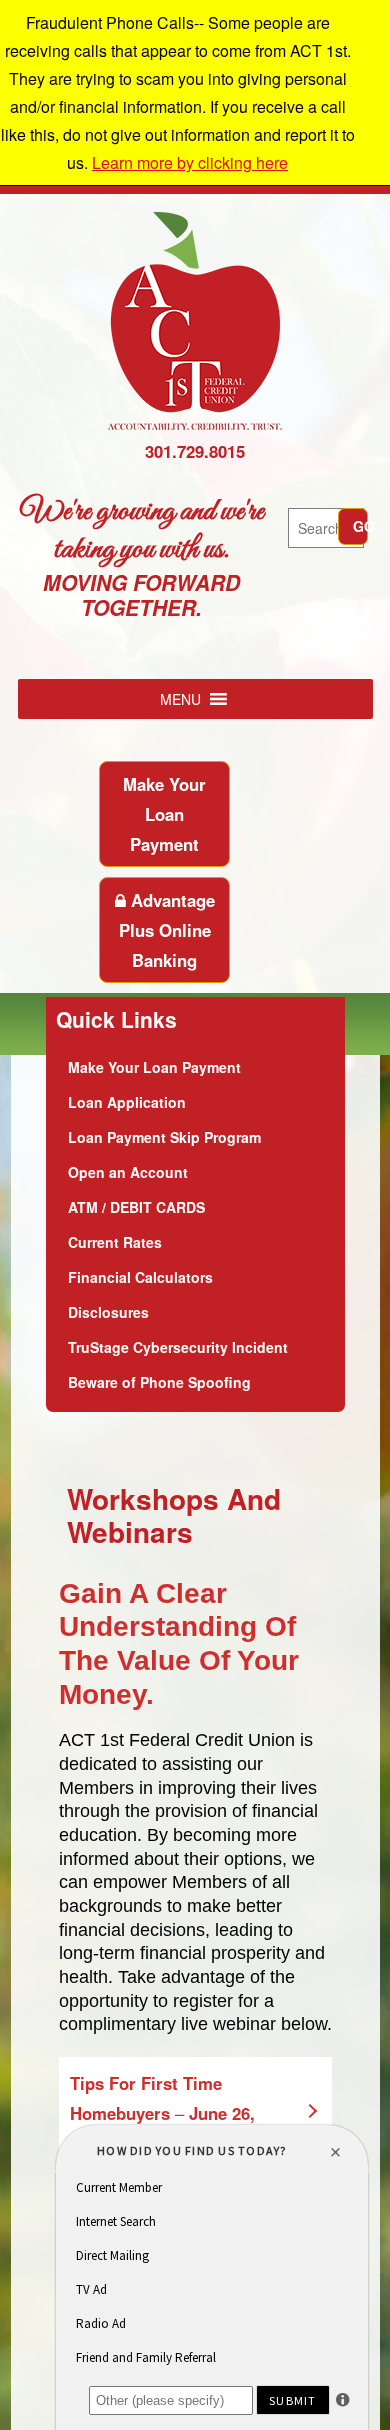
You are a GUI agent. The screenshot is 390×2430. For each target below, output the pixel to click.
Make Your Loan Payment (164, 814)
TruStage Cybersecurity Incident (178, 1347)
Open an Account (128, 1172)
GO (360, 526)
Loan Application (127, 1102)
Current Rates (115, 1242)
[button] (180, 699)
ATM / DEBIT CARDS (136, 1207)
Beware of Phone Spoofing (159, 1382)
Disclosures (108, 1312)
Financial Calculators (140, 1277)
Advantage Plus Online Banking (167, 930)
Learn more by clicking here (190, 162)
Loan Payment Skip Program (164, 1137)
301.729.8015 (195, 451)
